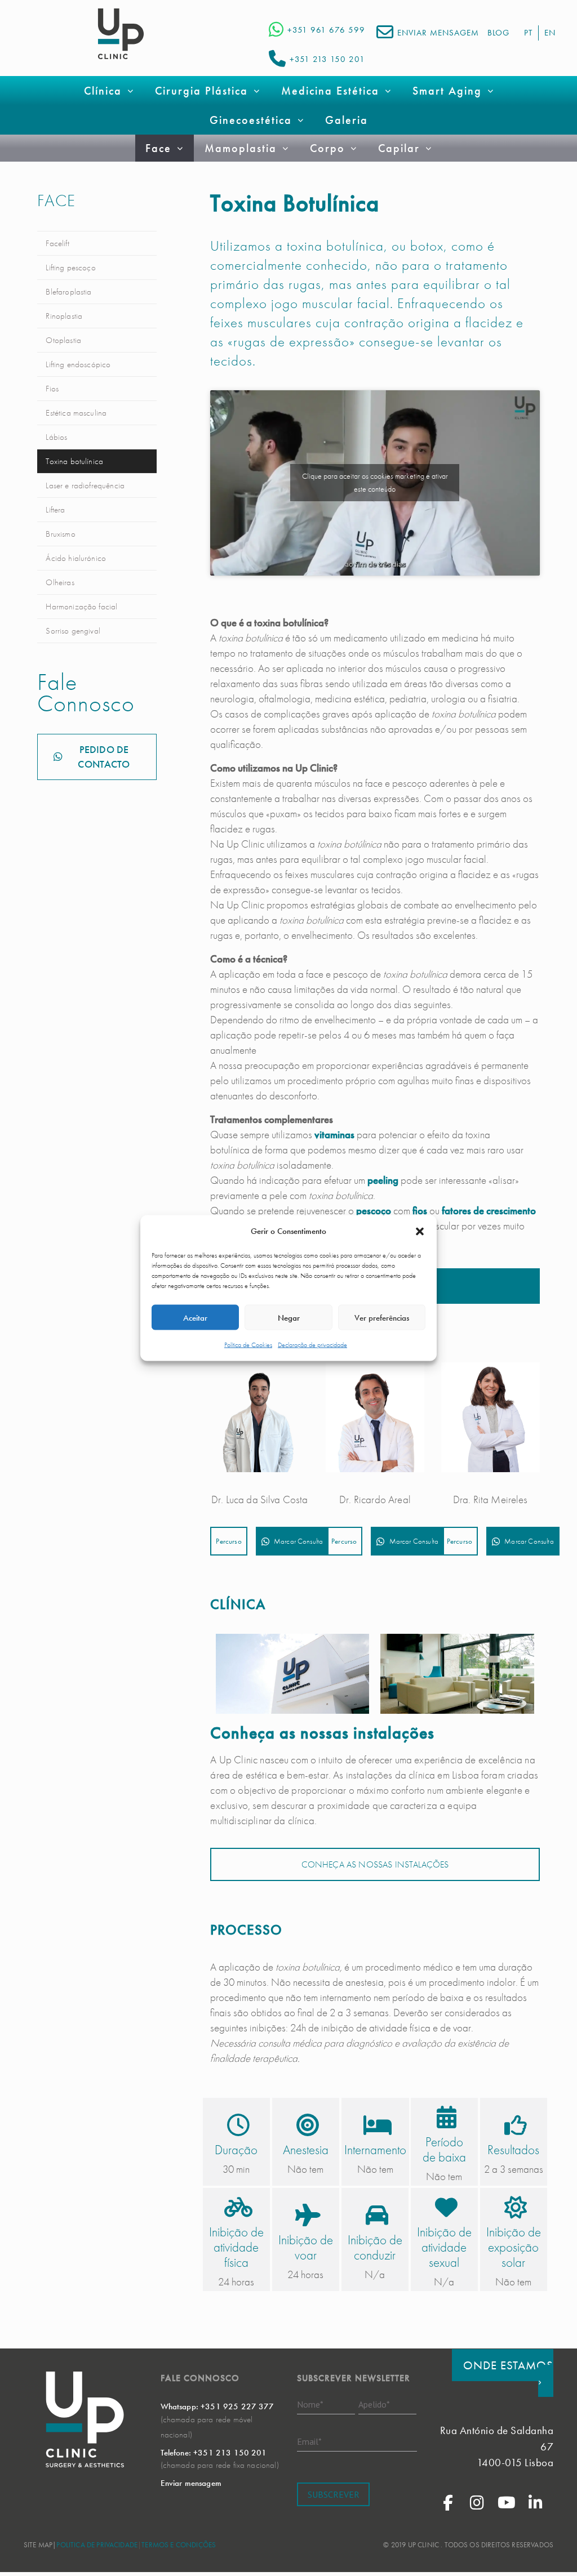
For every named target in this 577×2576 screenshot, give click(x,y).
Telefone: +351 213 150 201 (214, 2453)
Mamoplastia (241, 148)
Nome (310, 2404)
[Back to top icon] (523, 2553)
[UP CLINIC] (121, 34)
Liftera (55, 510)
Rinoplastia (64, 316)
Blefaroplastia (68, 292)
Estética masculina (76, 413)
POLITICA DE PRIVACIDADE (97, 2545)
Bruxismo (60, 534)
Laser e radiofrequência (85, 485)
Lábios (56, 437)
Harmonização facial (81, 607)
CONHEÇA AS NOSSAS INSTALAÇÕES (375, 1864)
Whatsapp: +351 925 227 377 (218, 2406)
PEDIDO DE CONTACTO (104, 757)
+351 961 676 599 (326, 30)
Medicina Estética (330, 91)
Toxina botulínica (74, 461)
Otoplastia (63, 340)
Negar (289, 1317)
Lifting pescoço (70, 268)
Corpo (327, 148)
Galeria (347, 120)
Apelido (374, 2404)
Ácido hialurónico (76, 558)
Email (309, 2441)
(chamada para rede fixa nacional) (220, 2465)
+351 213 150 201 (327, 59)
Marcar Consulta (298, 1541)
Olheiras (60, 582)
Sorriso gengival (73, 631)
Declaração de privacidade (312, 1345)
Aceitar (195, 1317)
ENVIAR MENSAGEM (438, 33)
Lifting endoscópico (78, 364)
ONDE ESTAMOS (508, 2373)
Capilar (399, 148)
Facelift (57, 243)
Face (158, 148)
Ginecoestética (251, 120)
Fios (52, 389)
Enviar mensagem (191, 2483)
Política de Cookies (248, 1345)
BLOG (498, 33)
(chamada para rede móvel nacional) (207, 2427)
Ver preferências (382, 1317)
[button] (420, 1231)
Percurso (228, 1541)
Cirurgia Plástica (201, 91)
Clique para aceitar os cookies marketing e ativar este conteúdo (375, 482)
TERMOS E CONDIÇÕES (179, 2545)
